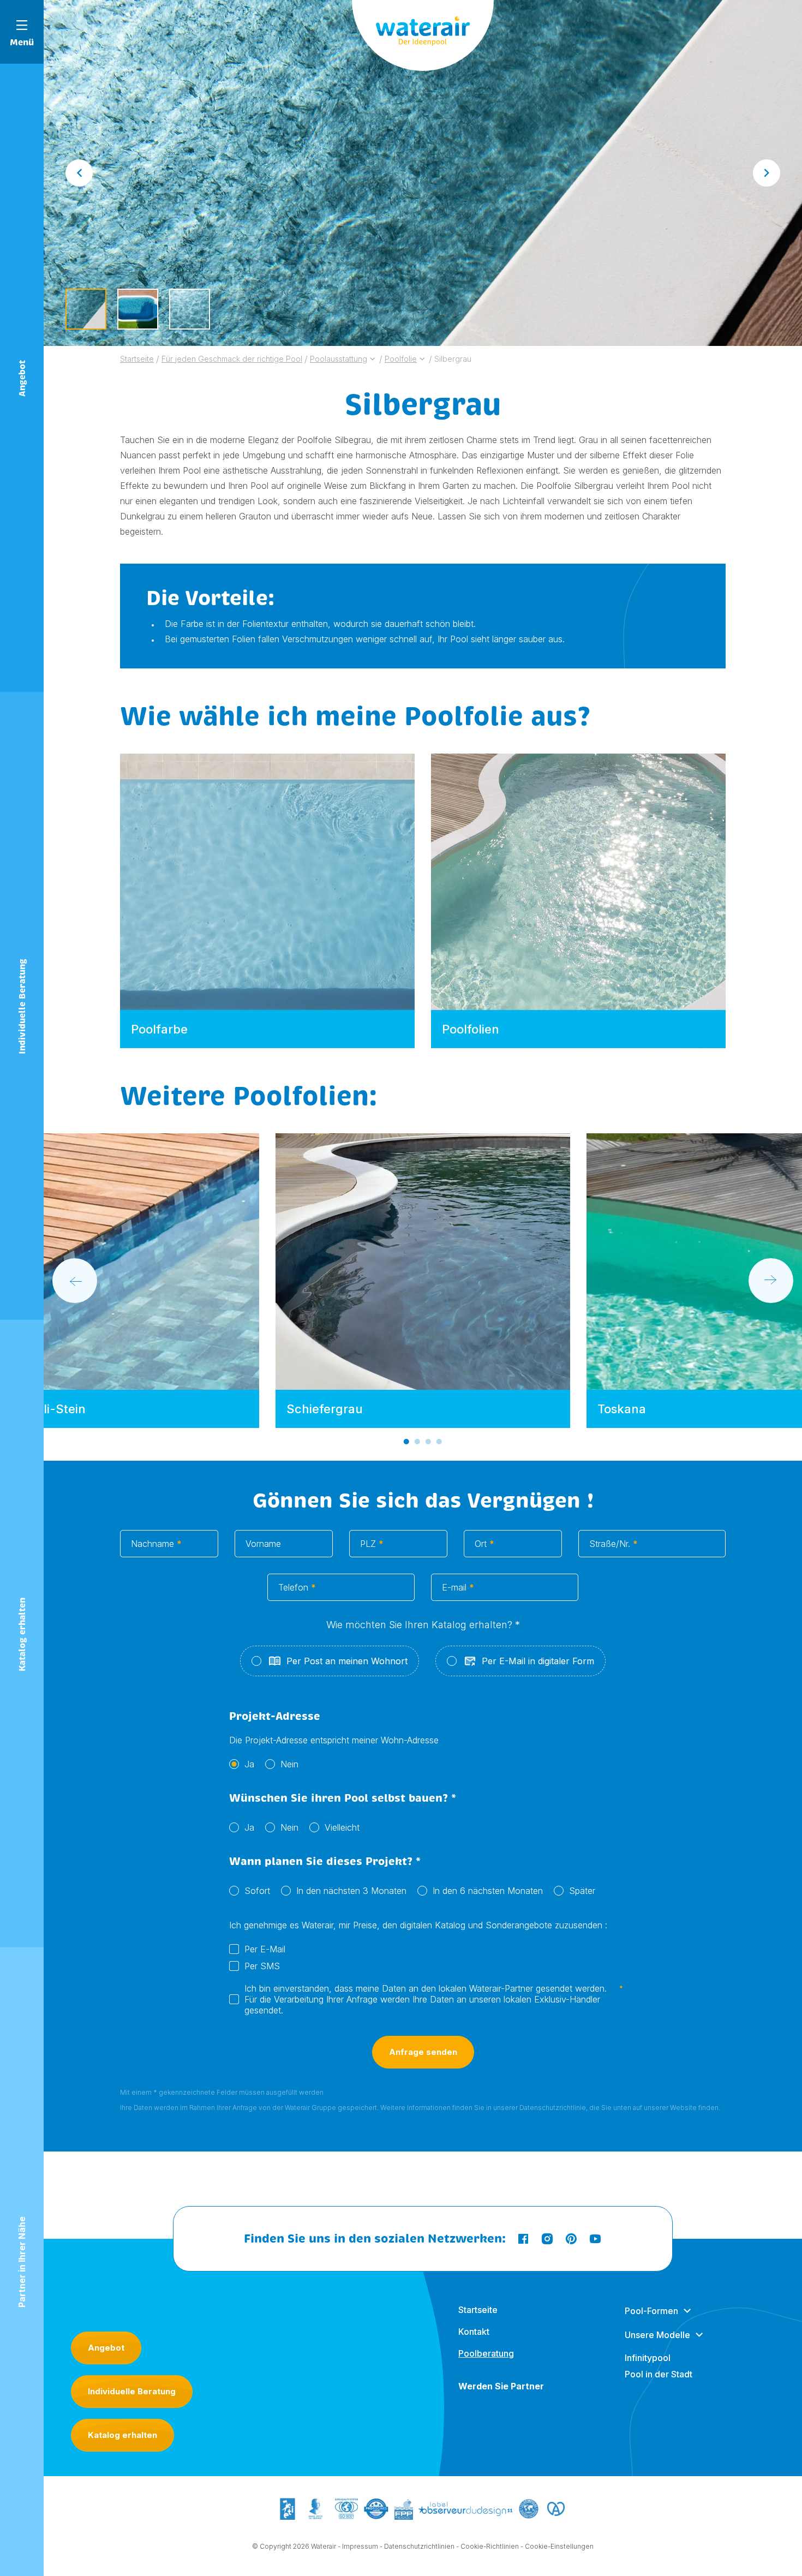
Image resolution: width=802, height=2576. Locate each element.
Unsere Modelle (657, 2335)
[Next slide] (767, 173)
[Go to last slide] (79, 173)
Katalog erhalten (122, 2435)
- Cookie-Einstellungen (557, 2546)
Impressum (360, 2546)
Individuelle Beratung (132, 2391)
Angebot (106, 2348)
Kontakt (474, 2332)
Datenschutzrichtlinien (419, 2546)
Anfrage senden (423, 2052)
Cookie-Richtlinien (490, 2546)
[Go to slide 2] (417, 1442)
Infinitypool (648, 2358)
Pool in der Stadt (659, 2374)
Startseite (478, 2310)
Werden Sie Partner (501, 2386)
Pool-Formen (651, 2311)
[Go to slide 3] (428, 1442)
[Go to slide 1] (406, 1442)
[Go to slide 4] (439, 1442)
